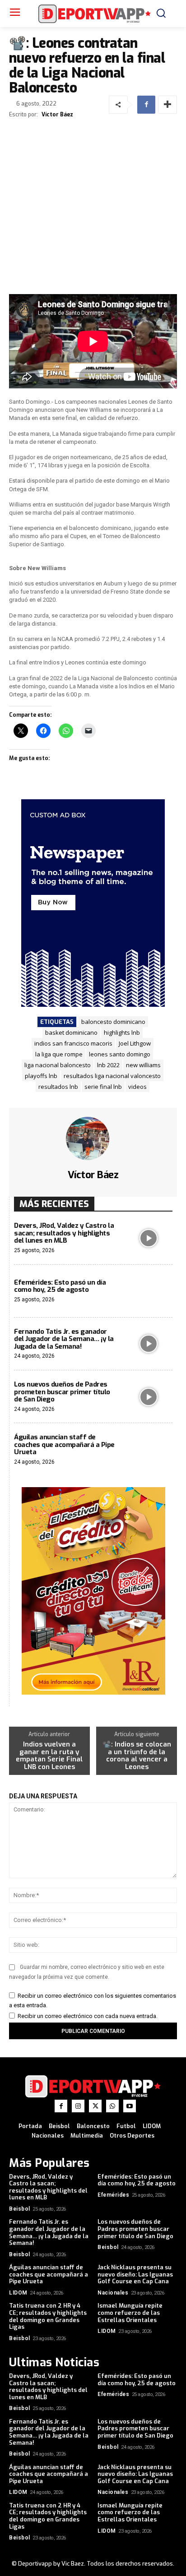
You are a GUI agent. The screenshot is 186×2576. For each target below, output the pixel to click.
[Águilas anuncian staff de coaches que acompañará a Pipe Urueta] (149, 1449)
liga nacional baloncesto (58, 1065)
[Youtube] (130, 2106)
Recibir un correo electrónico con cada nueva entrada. (88, 2016)
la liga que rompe (59, 1054)
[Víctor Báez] (93, 1138)
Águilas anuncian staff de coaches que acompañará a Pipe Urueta (64, 1445)
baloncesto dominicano (113, 1022)
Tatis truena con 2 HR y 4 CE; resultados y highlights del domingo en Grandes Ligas (48, 2316)
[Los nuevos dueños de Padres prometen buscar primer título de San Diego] (149, 1397)
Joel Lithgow (135, 1043)
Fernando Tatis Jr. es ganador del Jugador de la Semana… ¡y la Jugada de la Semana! (64, 1339)
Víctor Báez (57, 115)
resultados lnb (58, 1087)
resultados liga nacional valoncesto (112, 1076)
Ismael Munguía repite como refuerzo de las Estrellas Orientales (130, 2313)
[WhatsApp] (112, 2106)
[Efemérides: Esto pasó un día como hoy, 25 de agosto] (149, 1291)
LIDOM (18, 2293)
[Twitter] (95, 2106)
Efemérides (113, 2195)
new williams (143, 1065)
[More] (167, 105)
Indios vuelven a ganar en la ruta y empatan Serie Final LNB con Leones (49, 1756)
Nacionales (113, 2293)
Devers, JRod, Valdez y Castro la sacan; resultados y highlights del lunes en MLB (64, 1233)
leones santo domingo (120, 1054)
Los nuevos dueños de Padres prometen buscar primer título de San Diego (62, 1392)
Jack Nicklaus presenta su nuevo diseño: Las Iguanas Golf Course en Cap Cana (135, 2274)
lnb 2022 (108, 1065)
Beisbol (20, 2209)
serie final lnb (103, 1087)
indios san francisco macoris (73, 1043)
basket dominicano (71, 1032)
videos (137, 1087)
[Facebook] (146, 105)
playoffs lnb (41, 1076)
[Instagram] (78, 2106)
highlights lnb (122, 1032)
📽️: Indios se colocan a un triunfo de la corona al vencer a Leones (137, 1756)
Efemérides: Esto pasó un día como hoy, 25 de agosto (60, 1286)
